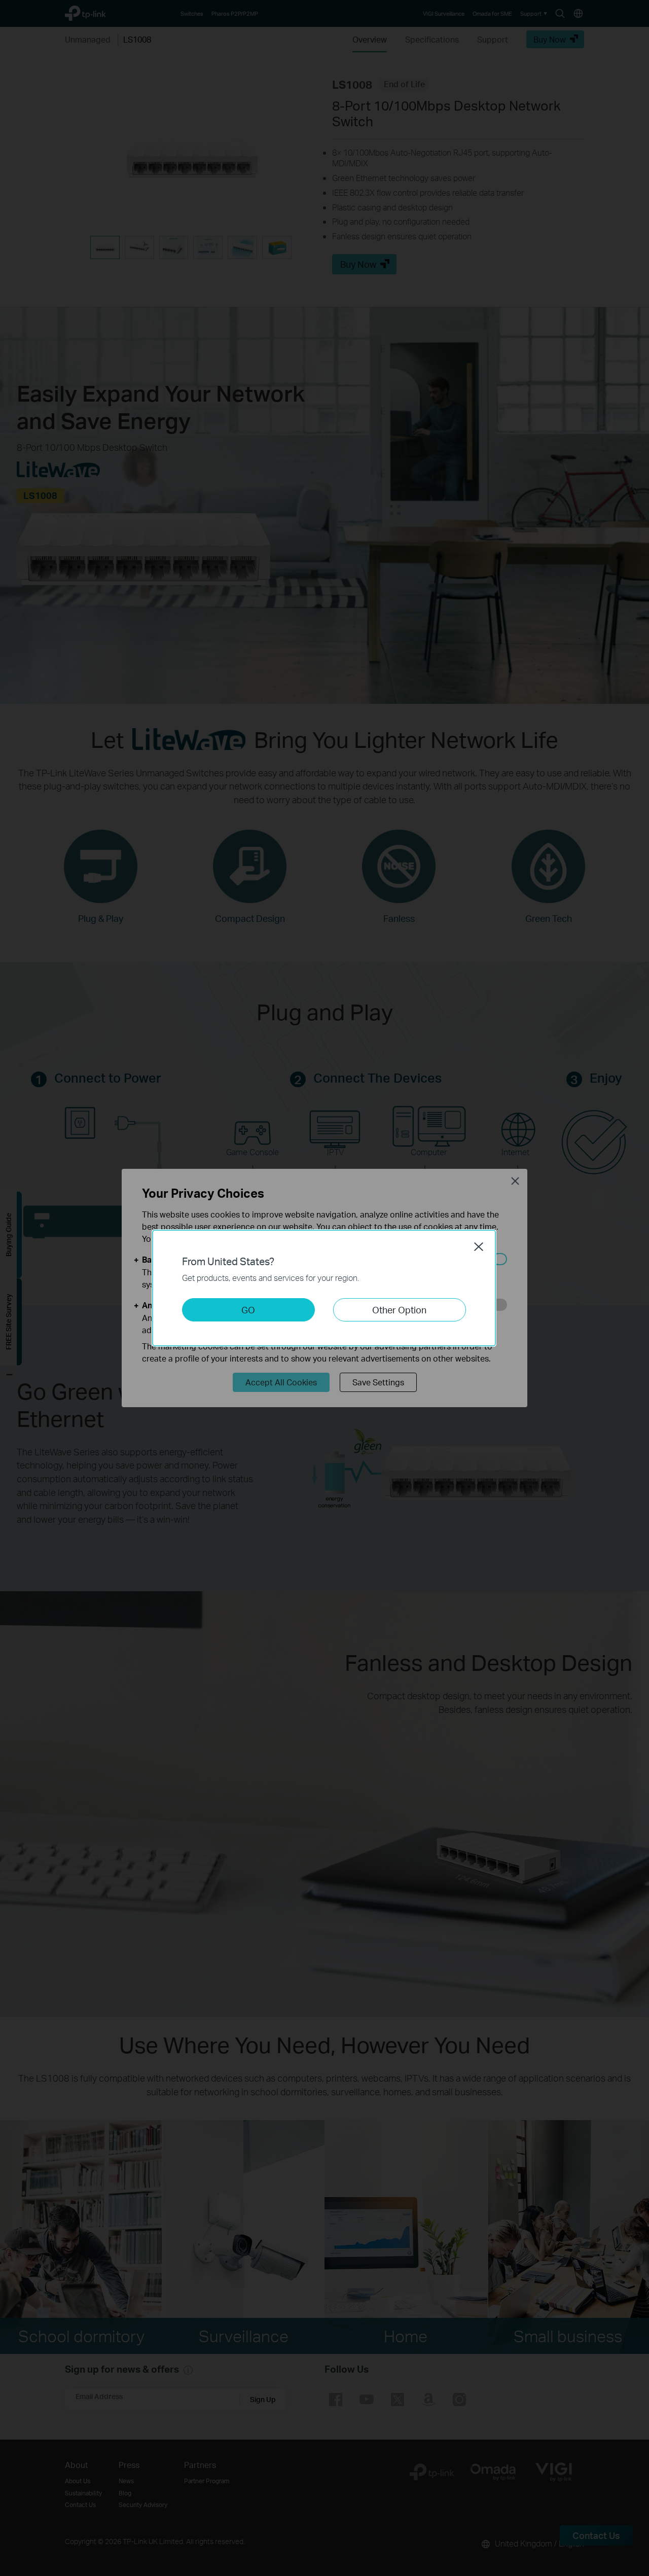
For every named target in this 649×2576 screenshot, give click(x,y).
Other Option (399, 1310)
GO (248, 1310)
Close (479, 1246)
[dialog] (324, 1288)
